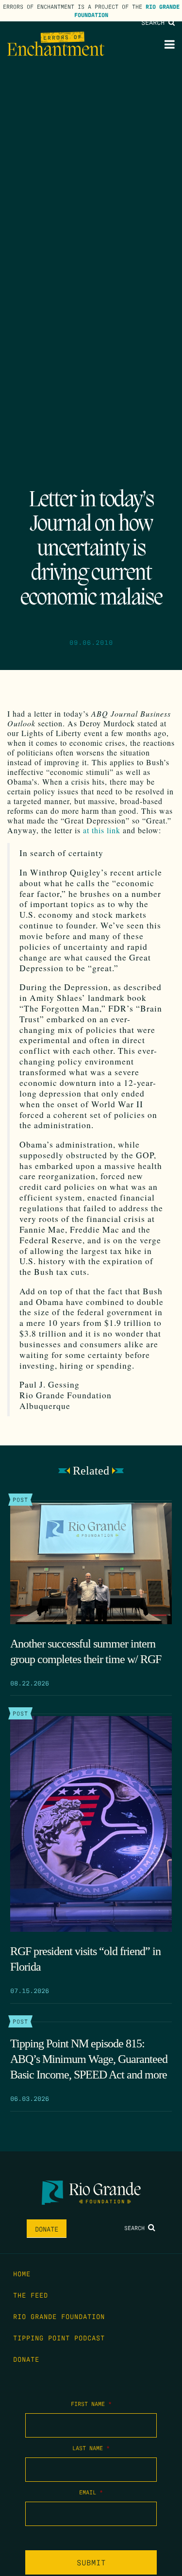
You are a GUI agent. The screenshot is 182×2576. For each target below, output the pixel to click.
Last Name (91, 2448)
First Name (91, 2404)
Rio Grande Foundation (59, 2316)
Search (155, 22)
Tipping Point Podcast (59, 2337)
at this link (102, 830)
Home (22, 2273)
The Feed (31, 2295)
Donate (47, 2229)
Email (91, 2492)
